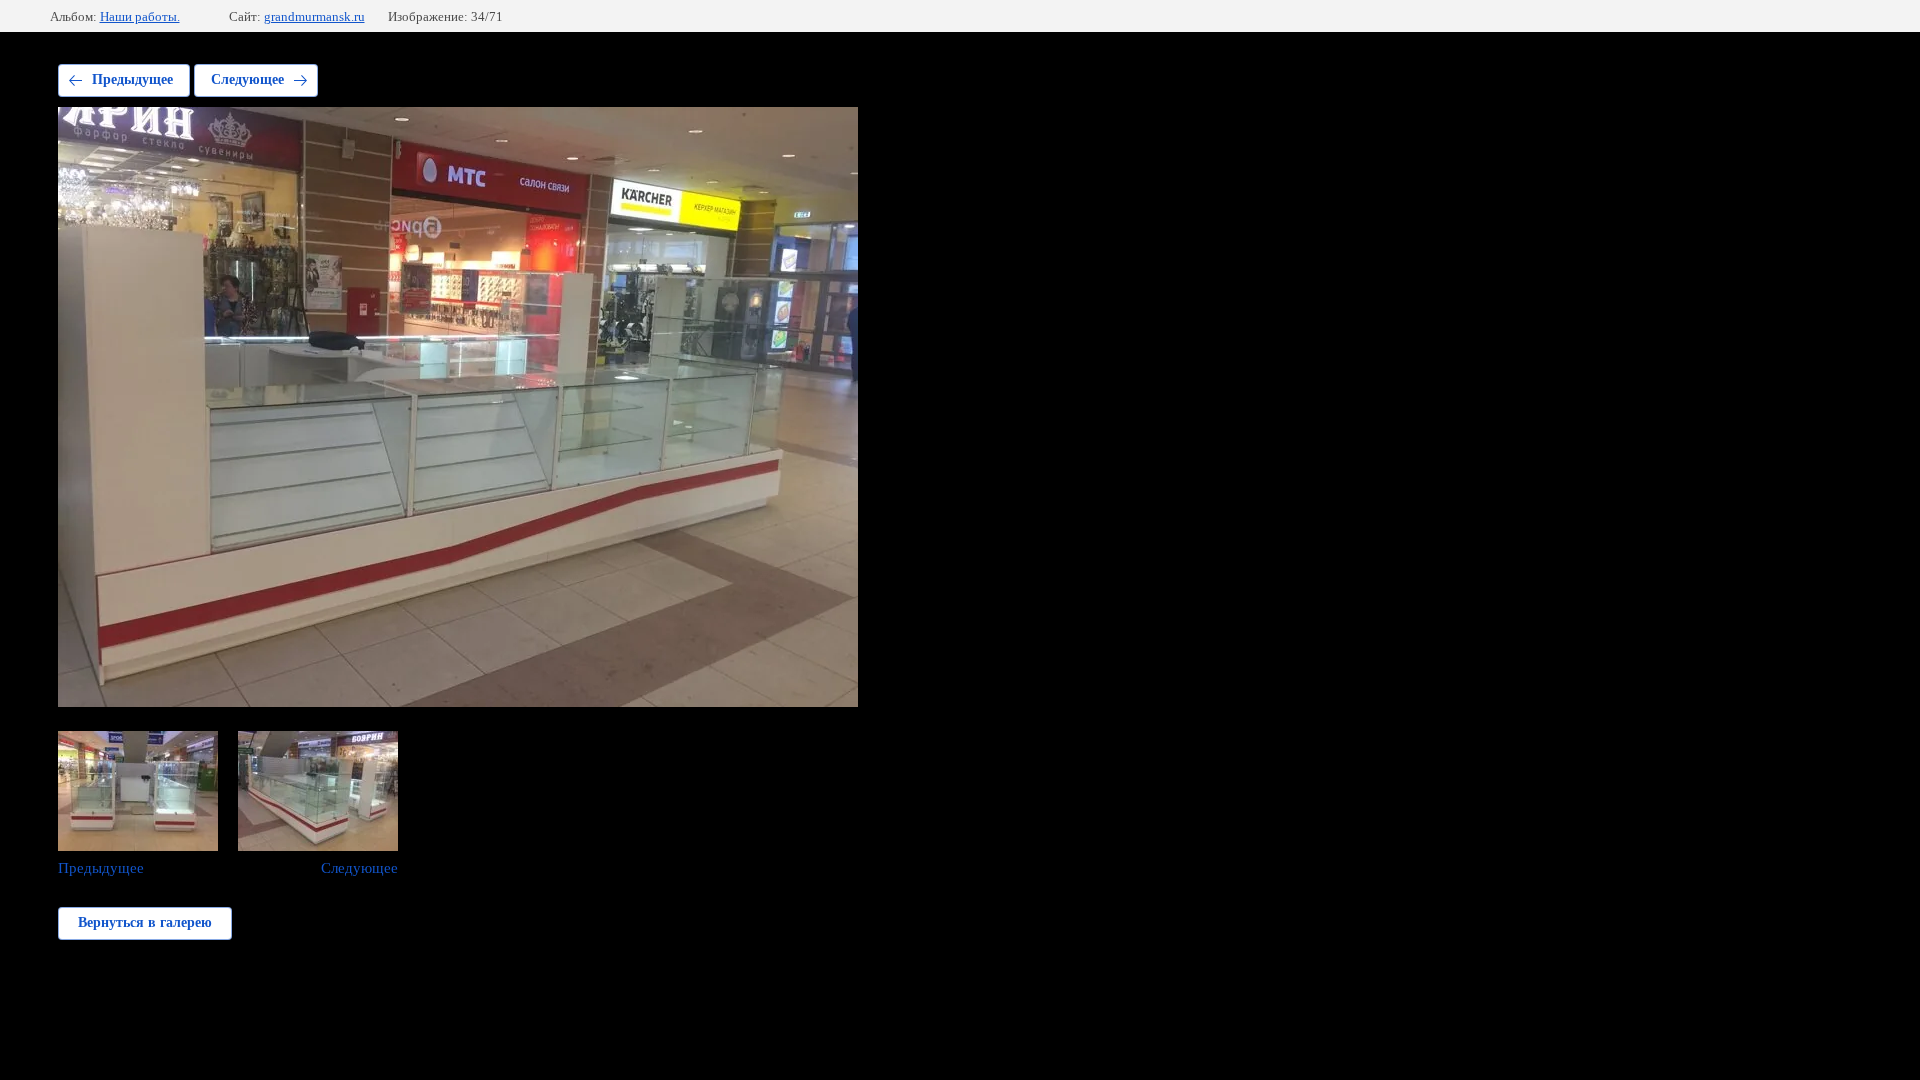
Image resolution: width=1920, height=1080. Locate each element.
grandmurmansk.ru (314, 16)
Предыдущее (132, 79)
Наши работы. (140, 16)
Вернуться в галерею (145, 922)
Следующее (247, 79)
